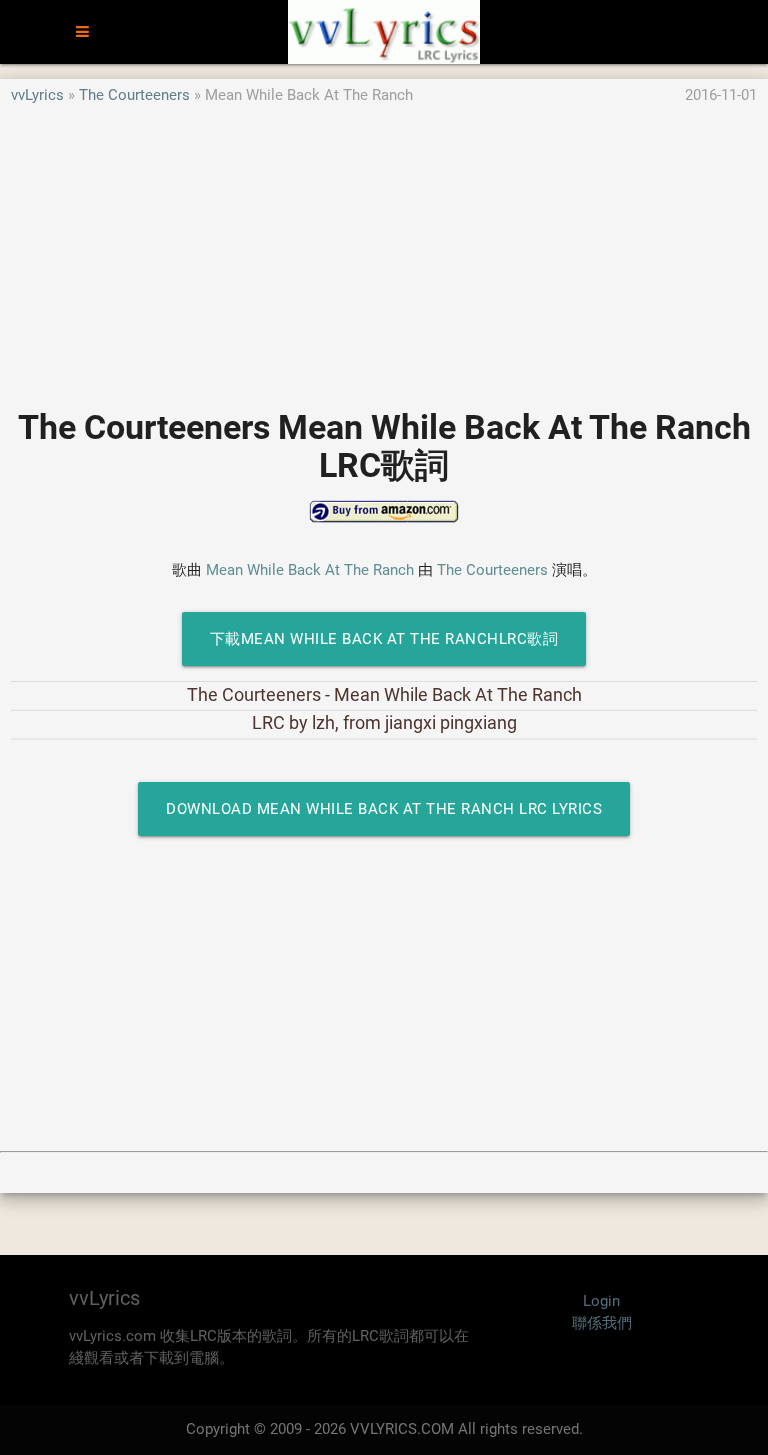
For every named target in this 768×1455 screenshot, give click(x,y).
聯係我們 (602, 1323)
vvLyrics (37, 95)
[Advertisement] (384, 247)
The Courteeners (134, 95)
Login (601, 1301)
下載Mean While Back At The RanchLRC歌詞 (384, 639)
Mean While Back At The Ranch (310, 570)
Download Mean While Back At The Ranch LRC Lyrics (384, 809)
